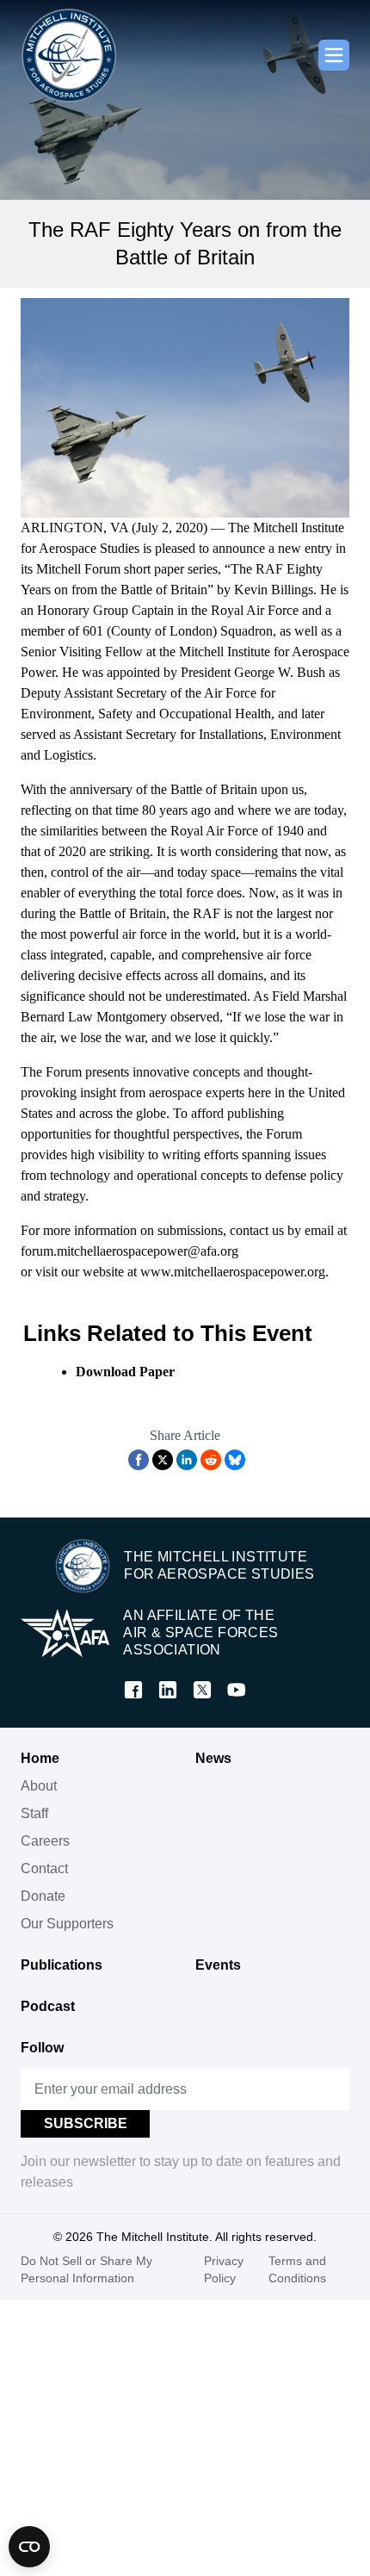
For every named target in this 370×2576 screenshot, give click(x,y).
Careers (45, 1841)
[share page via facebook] (139, 1460)
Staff (34, 1813)
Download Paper (125, 1372)
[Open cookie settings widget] (29, 2547)
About (39, 1786)
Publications (62, 1965)
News (213, 1758)
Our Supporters (67, 1924)
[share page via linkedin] (187, 1460)
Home (40, 1758)
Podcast (48, 2006)
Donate (43, 1896)
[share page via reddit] (211, 1460)
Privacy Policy (224, 2269)
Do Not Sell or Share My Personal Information (86, 2269)
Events (218, 1965)
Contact (44, 1868)
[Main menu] (334, 55)
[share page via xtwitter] (163, 1460)
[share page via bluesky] (235, 1460)
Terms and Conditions (297, 2269)
